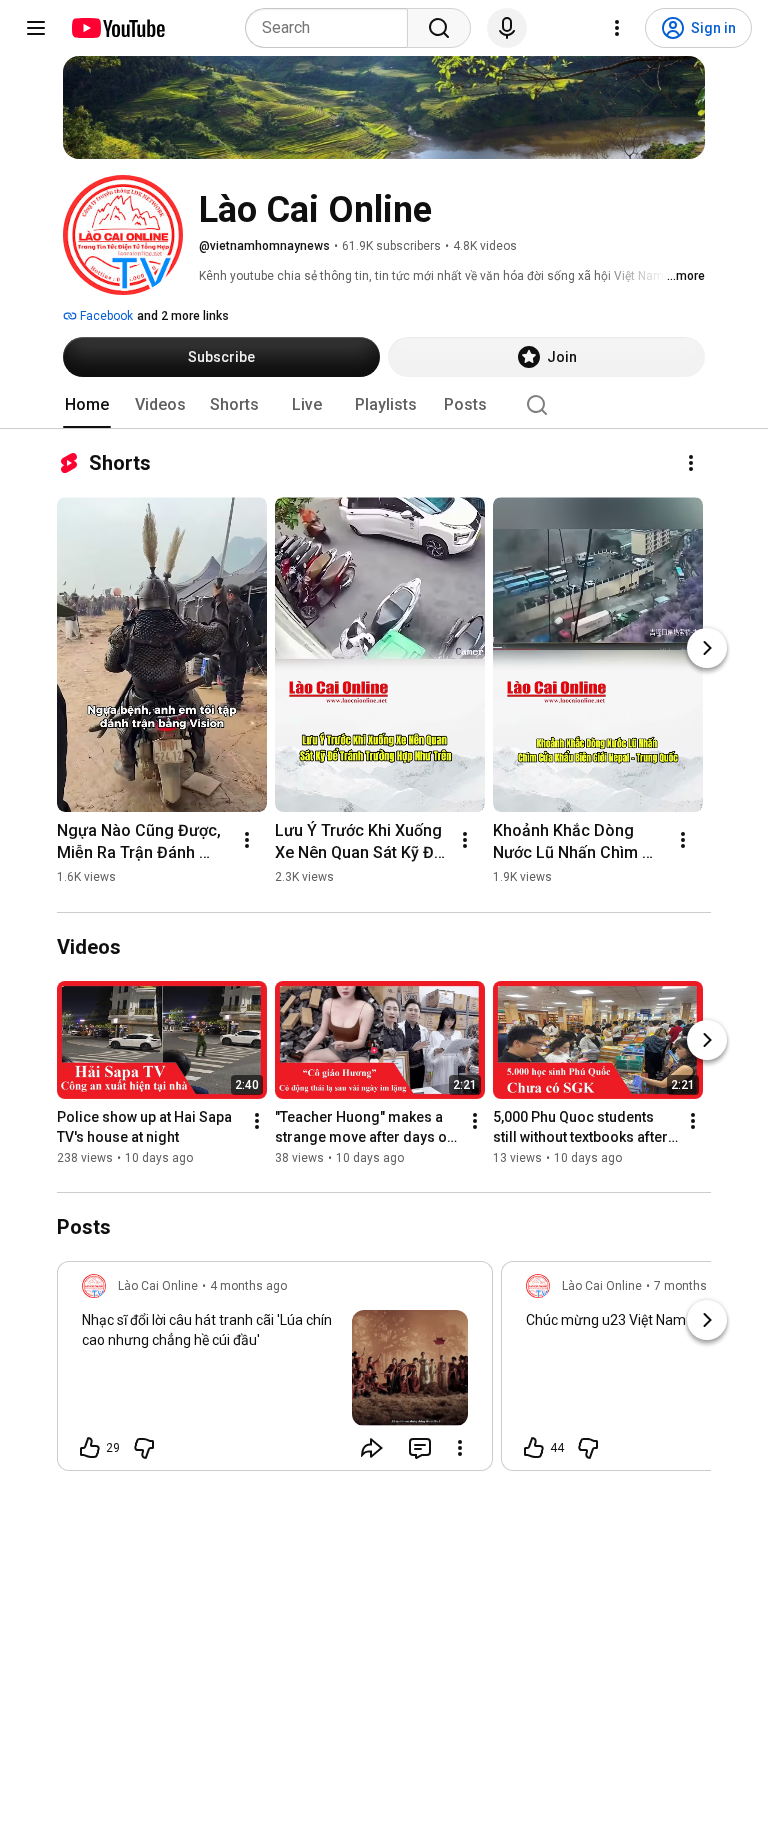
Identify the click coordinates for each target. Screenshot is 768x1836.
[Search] (439, 28)
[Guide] (36, 28)
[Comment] (420, 1448)
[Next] (707, 648)
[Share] (372, 1448)
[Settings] (617, 28)
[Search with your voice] (507, 28)
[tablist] (384, 405)
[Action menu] (460, 1448)
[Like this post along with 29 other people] (90, 1448)
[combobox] (332, 28)
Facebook (105, 316)
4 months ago (248, 1286)
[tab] (87, 405)
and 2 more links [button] (183, 316)
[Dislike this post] (144, 1448)
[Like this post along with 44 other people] (534, 1448)
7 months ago (692, 1286)
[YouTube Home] (117, 28)
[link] (275, 1372)
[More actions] (691, 463)
